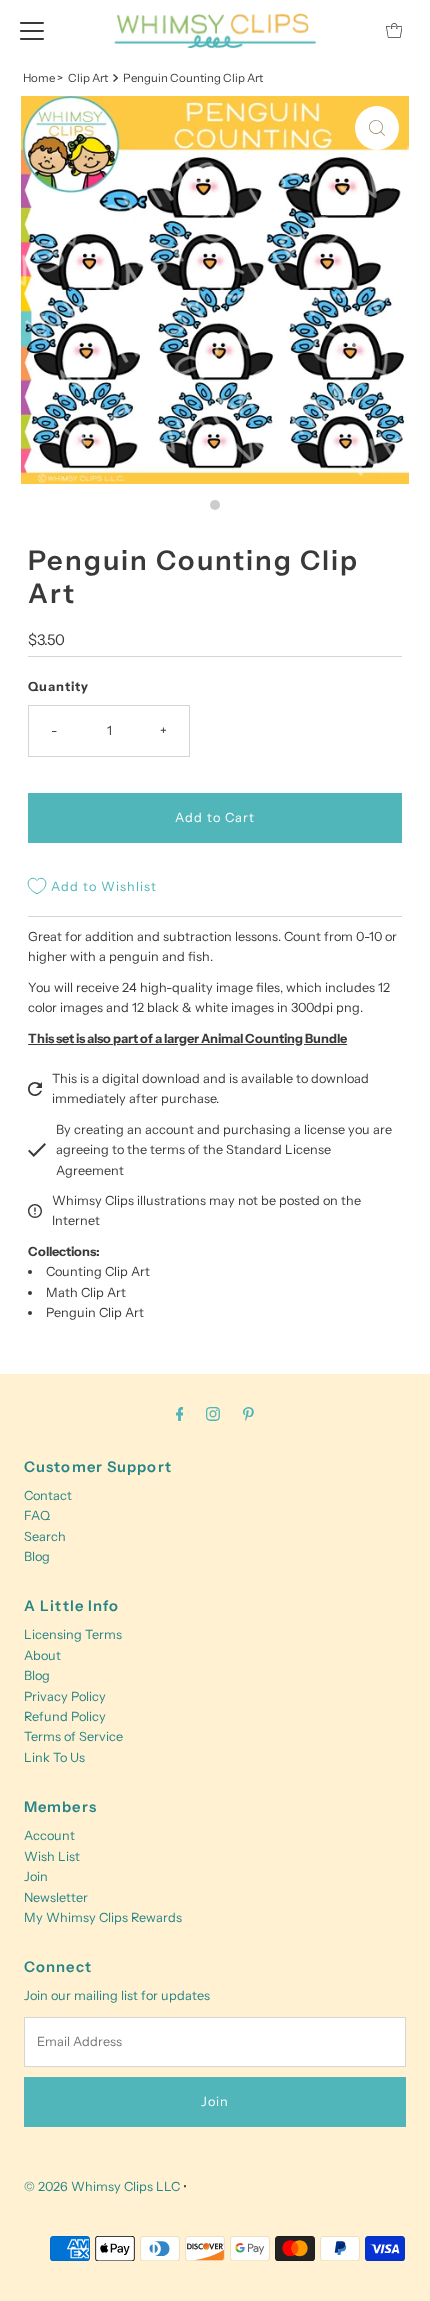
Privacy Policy (65, 1696)
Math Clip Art (86, 1292)
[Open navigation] (32, 30)
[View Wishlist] (349, 30)
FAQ (37, 1515)
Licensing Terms (73, 1634)
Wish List (52, 1856)
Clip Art (88, 78)
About (42, 1655)
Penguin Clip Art (95, 1312)
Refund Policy (65, 1716)
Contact (48, 1495)
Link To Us (54, 1757)
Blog (37, 1556)
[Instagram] (213, 1414)
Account (49, 1835)
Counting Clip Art (98, 1271)
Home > (43, 78)
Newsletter (56, 1897)
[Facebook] (180, 1414)
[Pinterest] (248, 1414)
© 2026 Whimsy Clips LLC (102, 2186)
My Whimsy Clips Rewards (103, 1917)
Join (36, 1876)
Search (45, 1536)
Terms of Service (73, 1736)
